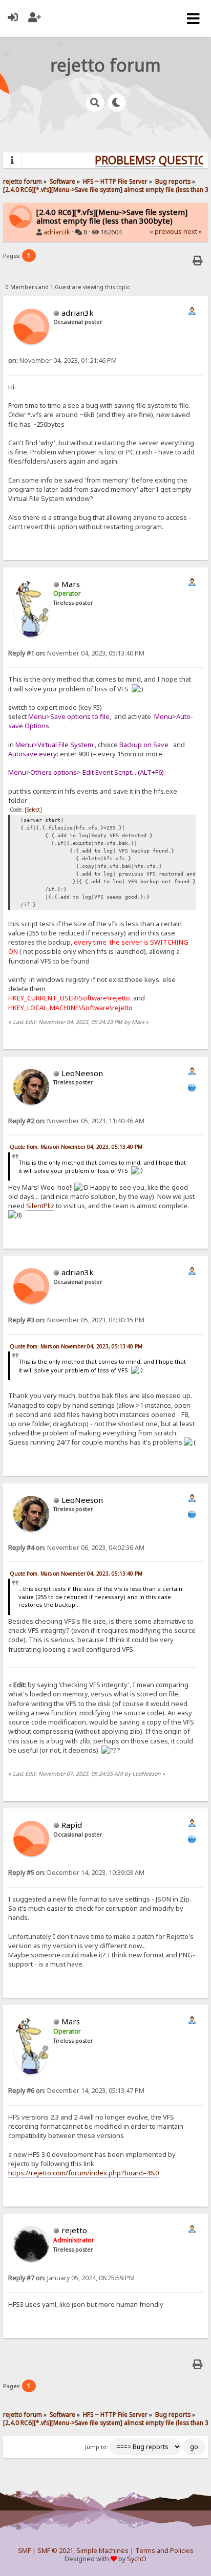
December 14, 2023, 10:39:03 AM (76, 1873)
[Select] (33, 810)
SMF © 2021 (55, 2551)
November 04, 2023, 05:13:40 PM (76, 653)
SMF (24, 2551)
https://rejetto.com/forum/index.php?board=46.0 (83, 2173)
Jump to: (97, 2447)
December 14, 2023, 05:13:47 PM (76, 2091)
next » (193, 232)
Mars (71, 584)
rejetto (74, 2230)
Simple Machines (102, 2551)
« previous (166, 232)
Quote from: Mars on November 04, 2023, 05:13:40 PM (76, 1147)
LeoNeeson (82, 1073)
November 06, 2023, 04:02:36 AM (76, 1548)
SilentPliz (40, 1206)
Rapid (72, 1825)
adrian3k (57, 232)
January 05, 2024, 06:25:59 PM (71, 2278)
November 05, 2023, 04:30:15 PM (76, 1320)
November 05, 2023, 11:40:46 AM (76, 1121)
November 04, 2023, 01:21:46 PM (62, 361)
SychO (137, 2559)
